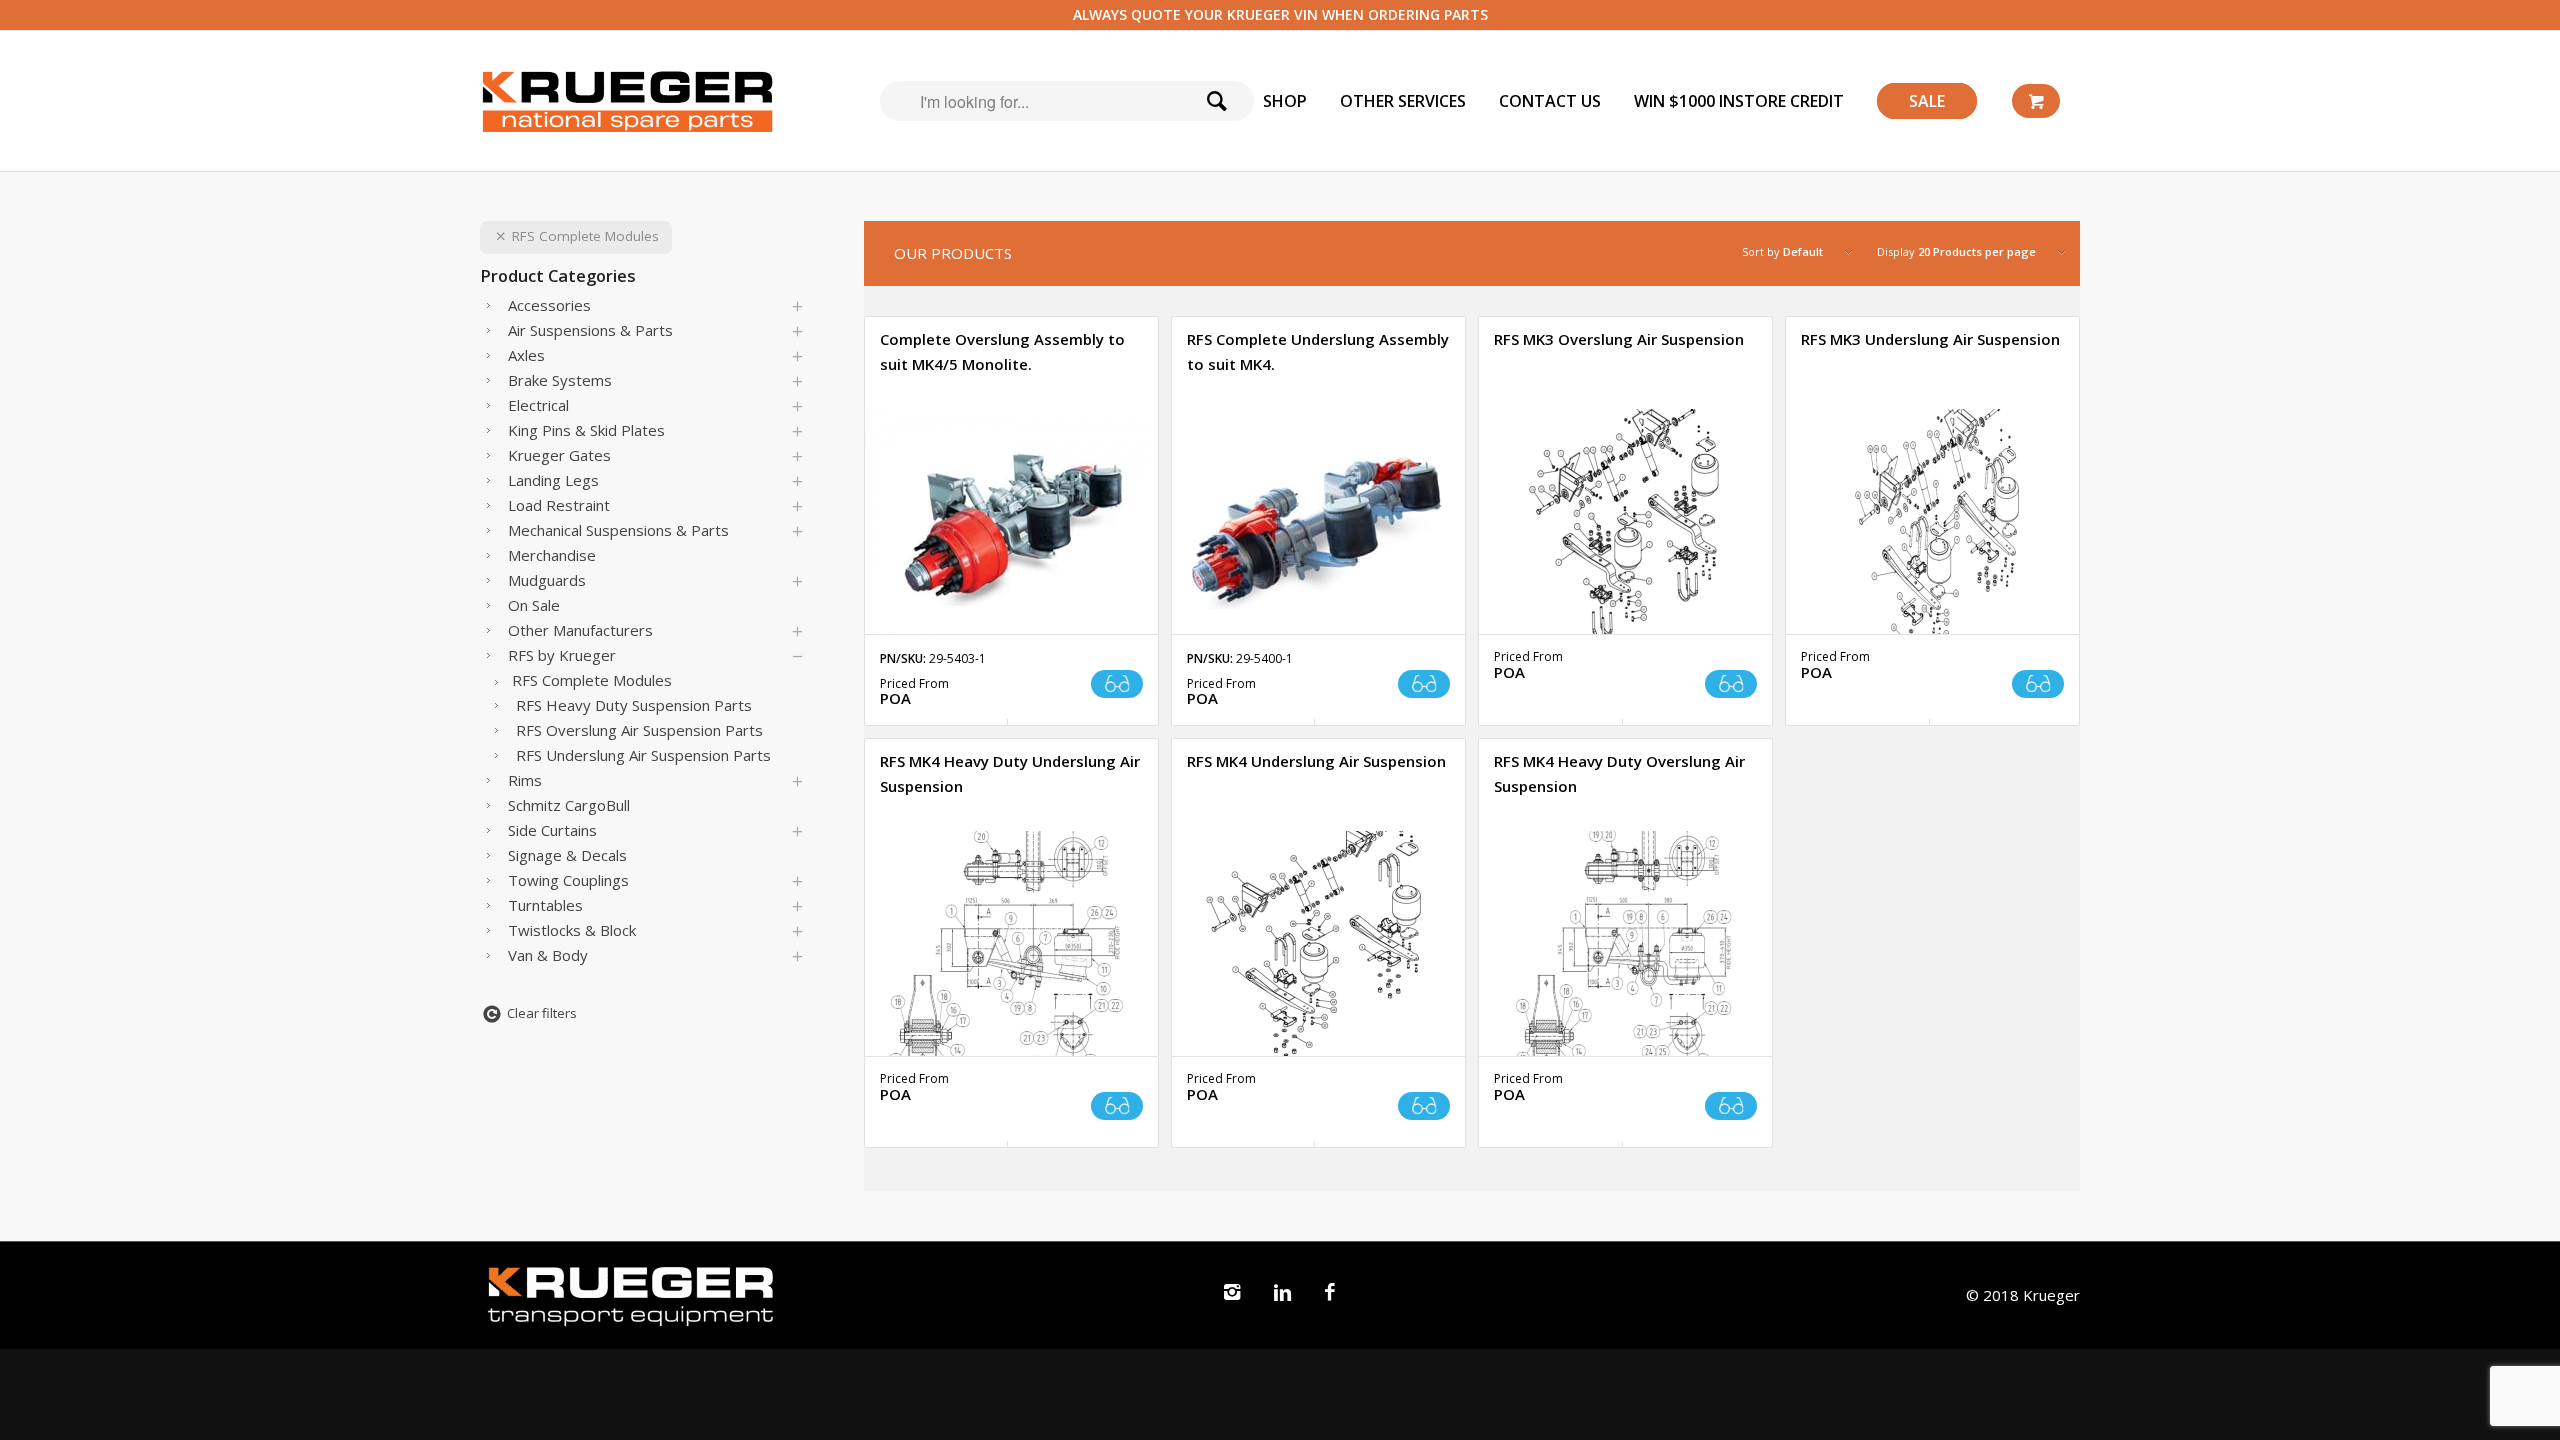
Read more (1117, 684)
